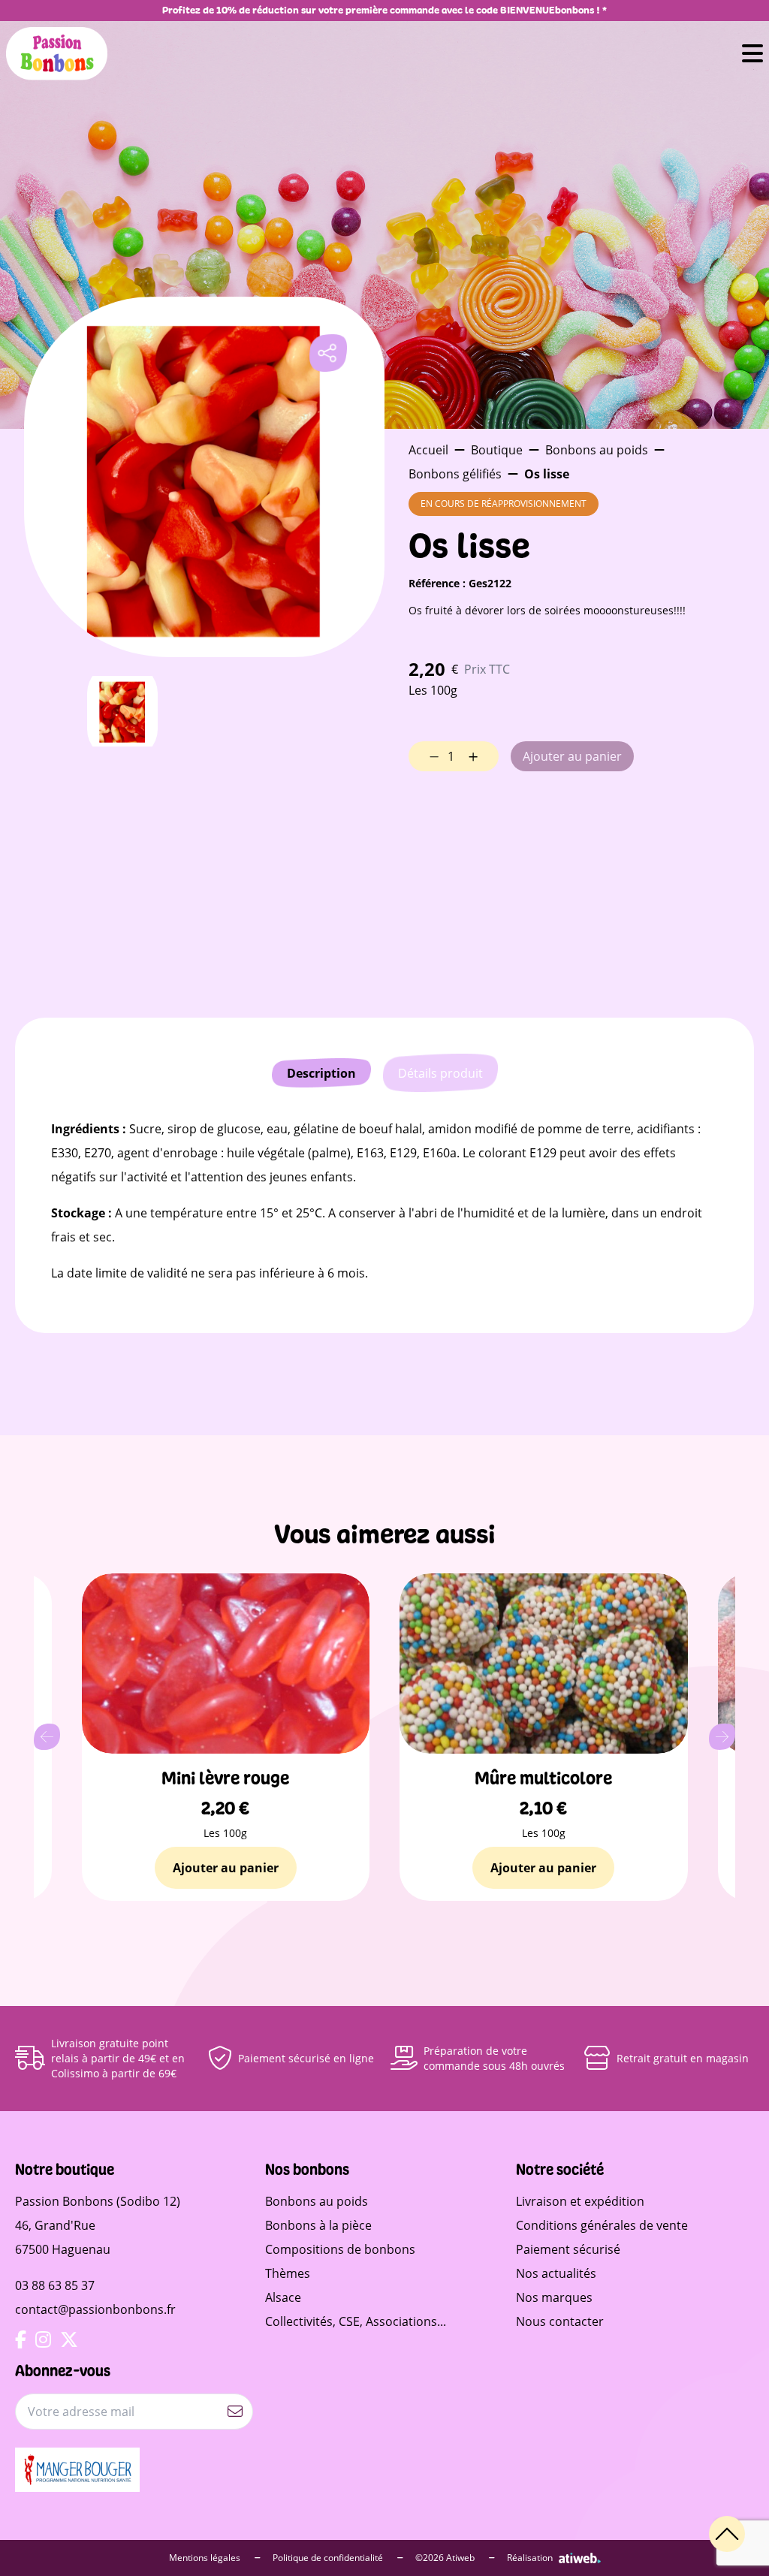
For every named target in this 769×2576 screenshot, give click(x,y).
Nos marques (554, 2297)
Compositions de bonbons (340, 2249)
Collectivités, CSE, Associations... (356, 2321)
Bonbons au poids (597, 450)
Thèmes (288, 2273)
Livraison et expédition (580, 2201)
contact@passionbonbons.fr (95, 2309)
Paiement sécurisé (568, 2249)
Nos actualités (556, 2273)
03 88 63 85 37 (55, 2285)
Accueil (428, 450)
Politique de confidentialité (329, 2558)
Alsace (283, 2297)
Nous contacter (560, 2321)
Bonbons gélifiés (455, 474)
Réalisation (530, 2558)
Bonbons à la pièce (318, 2225)
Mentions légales (206, 2558)
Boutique (497, 450)
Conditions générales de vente (602, 2225)
